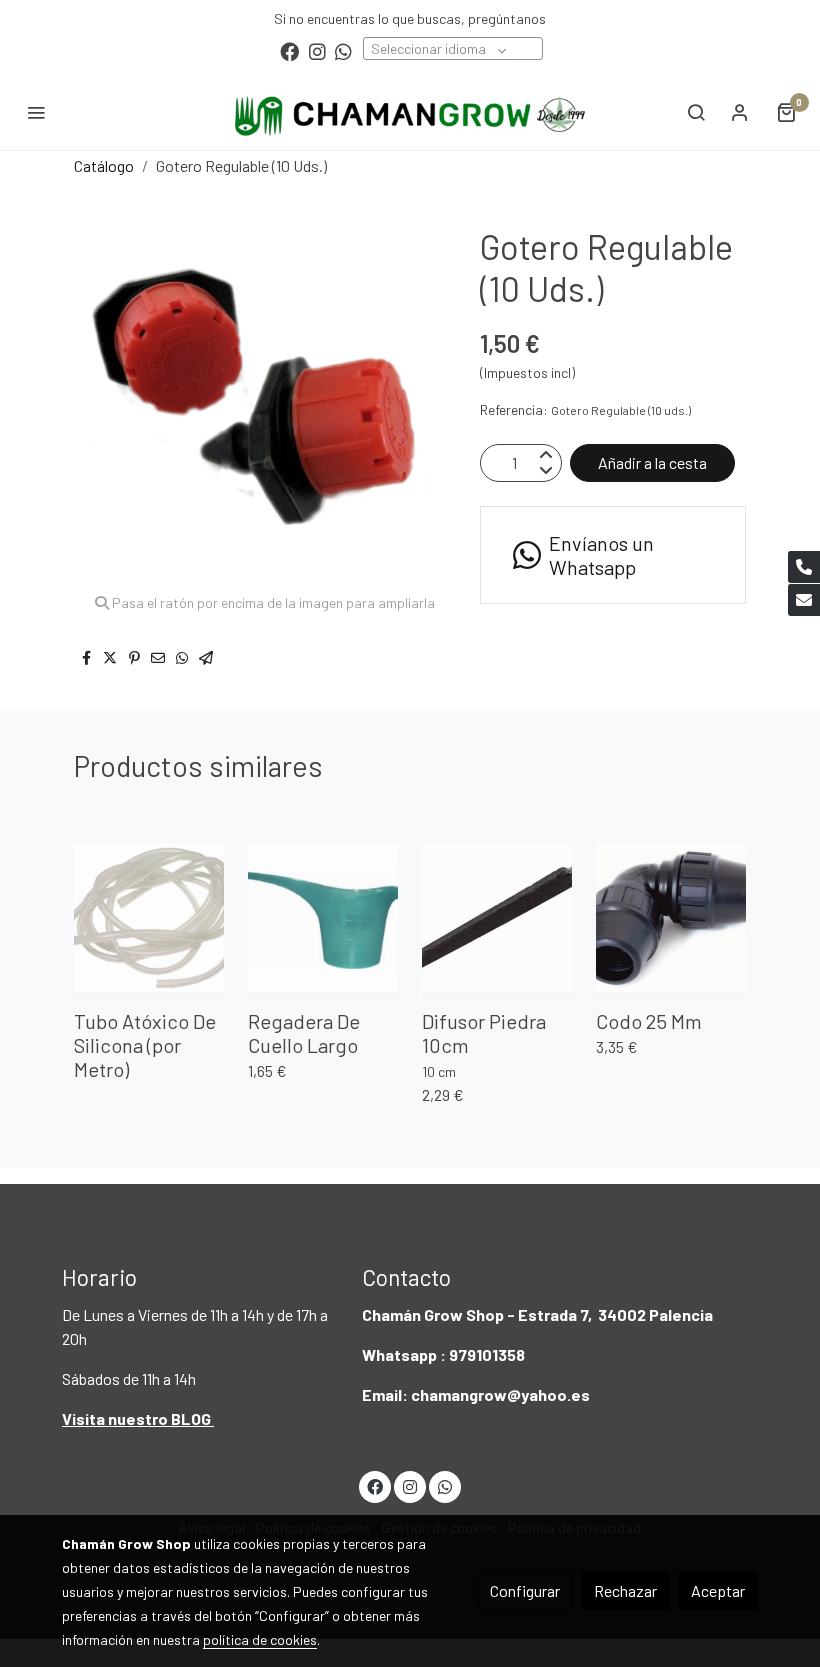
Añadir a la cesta (652, 462)
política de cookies (260, 1639)
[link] (410, 112)
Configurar (525, 1590)
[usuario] (740, 112)
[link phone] (804, 567)
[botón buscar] (696, 112)
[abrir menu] (36, 112)
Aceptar (718, 1590)
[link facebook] (289, 50)
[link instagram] (317, 50)
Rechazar (625, 1590)
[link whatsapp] (343, 50)
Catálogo (104, 165)
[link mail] (804, 600)
